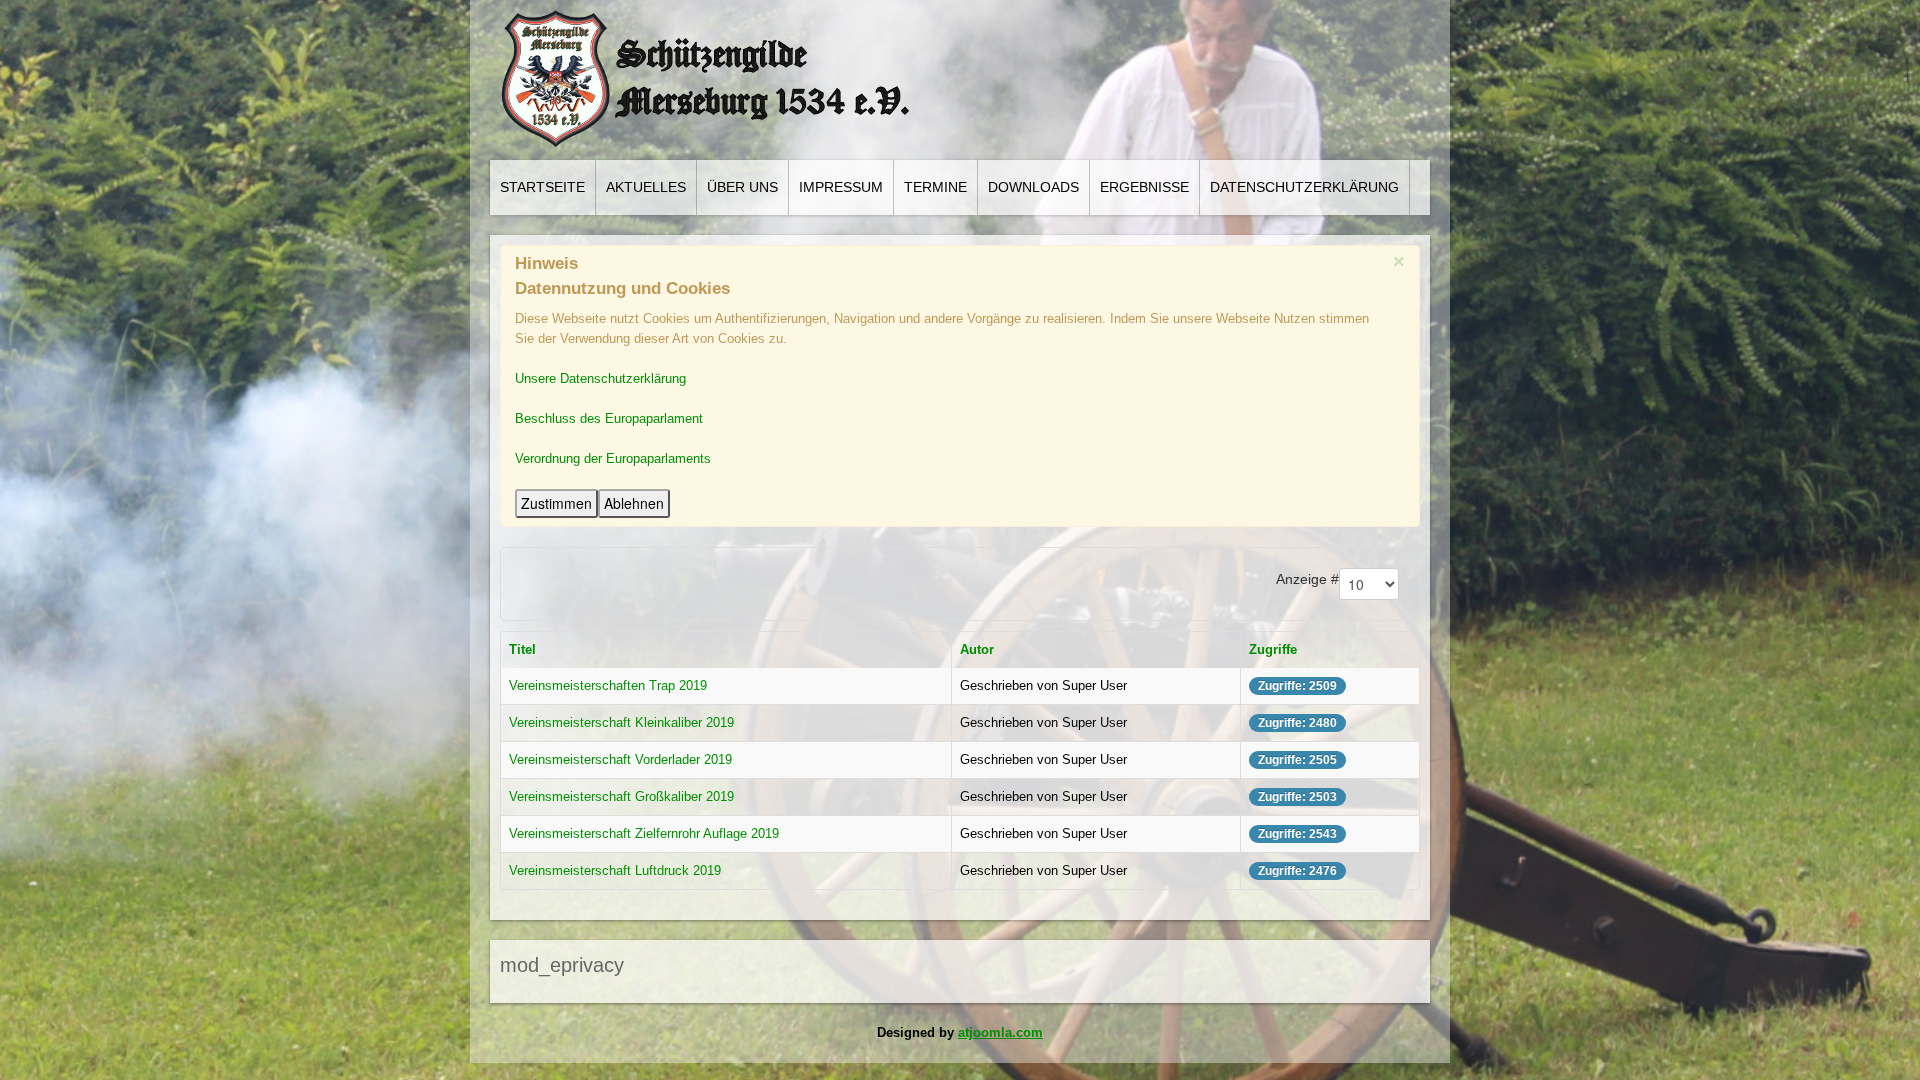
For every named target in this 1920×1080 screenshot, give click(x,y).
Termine (935, 187)
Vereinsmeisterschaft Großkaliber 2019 (621, 796)
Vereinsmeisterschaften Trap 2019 (608, 685)
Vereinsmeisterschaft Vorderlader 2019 (620, 759)
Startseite (542, 187)
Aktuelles (646, 187)
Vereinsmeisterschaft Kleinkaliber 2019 (621, 722)
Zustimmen (556, 503)
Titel (522, 649)
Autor (977, 649)
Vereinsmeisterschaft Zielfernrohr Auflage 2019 (644, 833)
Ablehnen (634, 503)
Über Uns (742, 187)
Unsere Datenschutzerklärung (600, 378)
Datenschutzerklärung (1304, 187)
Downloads (1033, 187)
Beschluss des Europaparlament (609, 418)
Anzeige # (1307, 579)
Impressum (841, 187)
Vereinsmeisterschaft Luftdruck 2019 (615, 870)
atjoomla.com (1000, 1032)
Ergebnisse (1144, 187)
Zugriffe (1273, 649)
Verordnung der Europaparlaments (613, 458)
